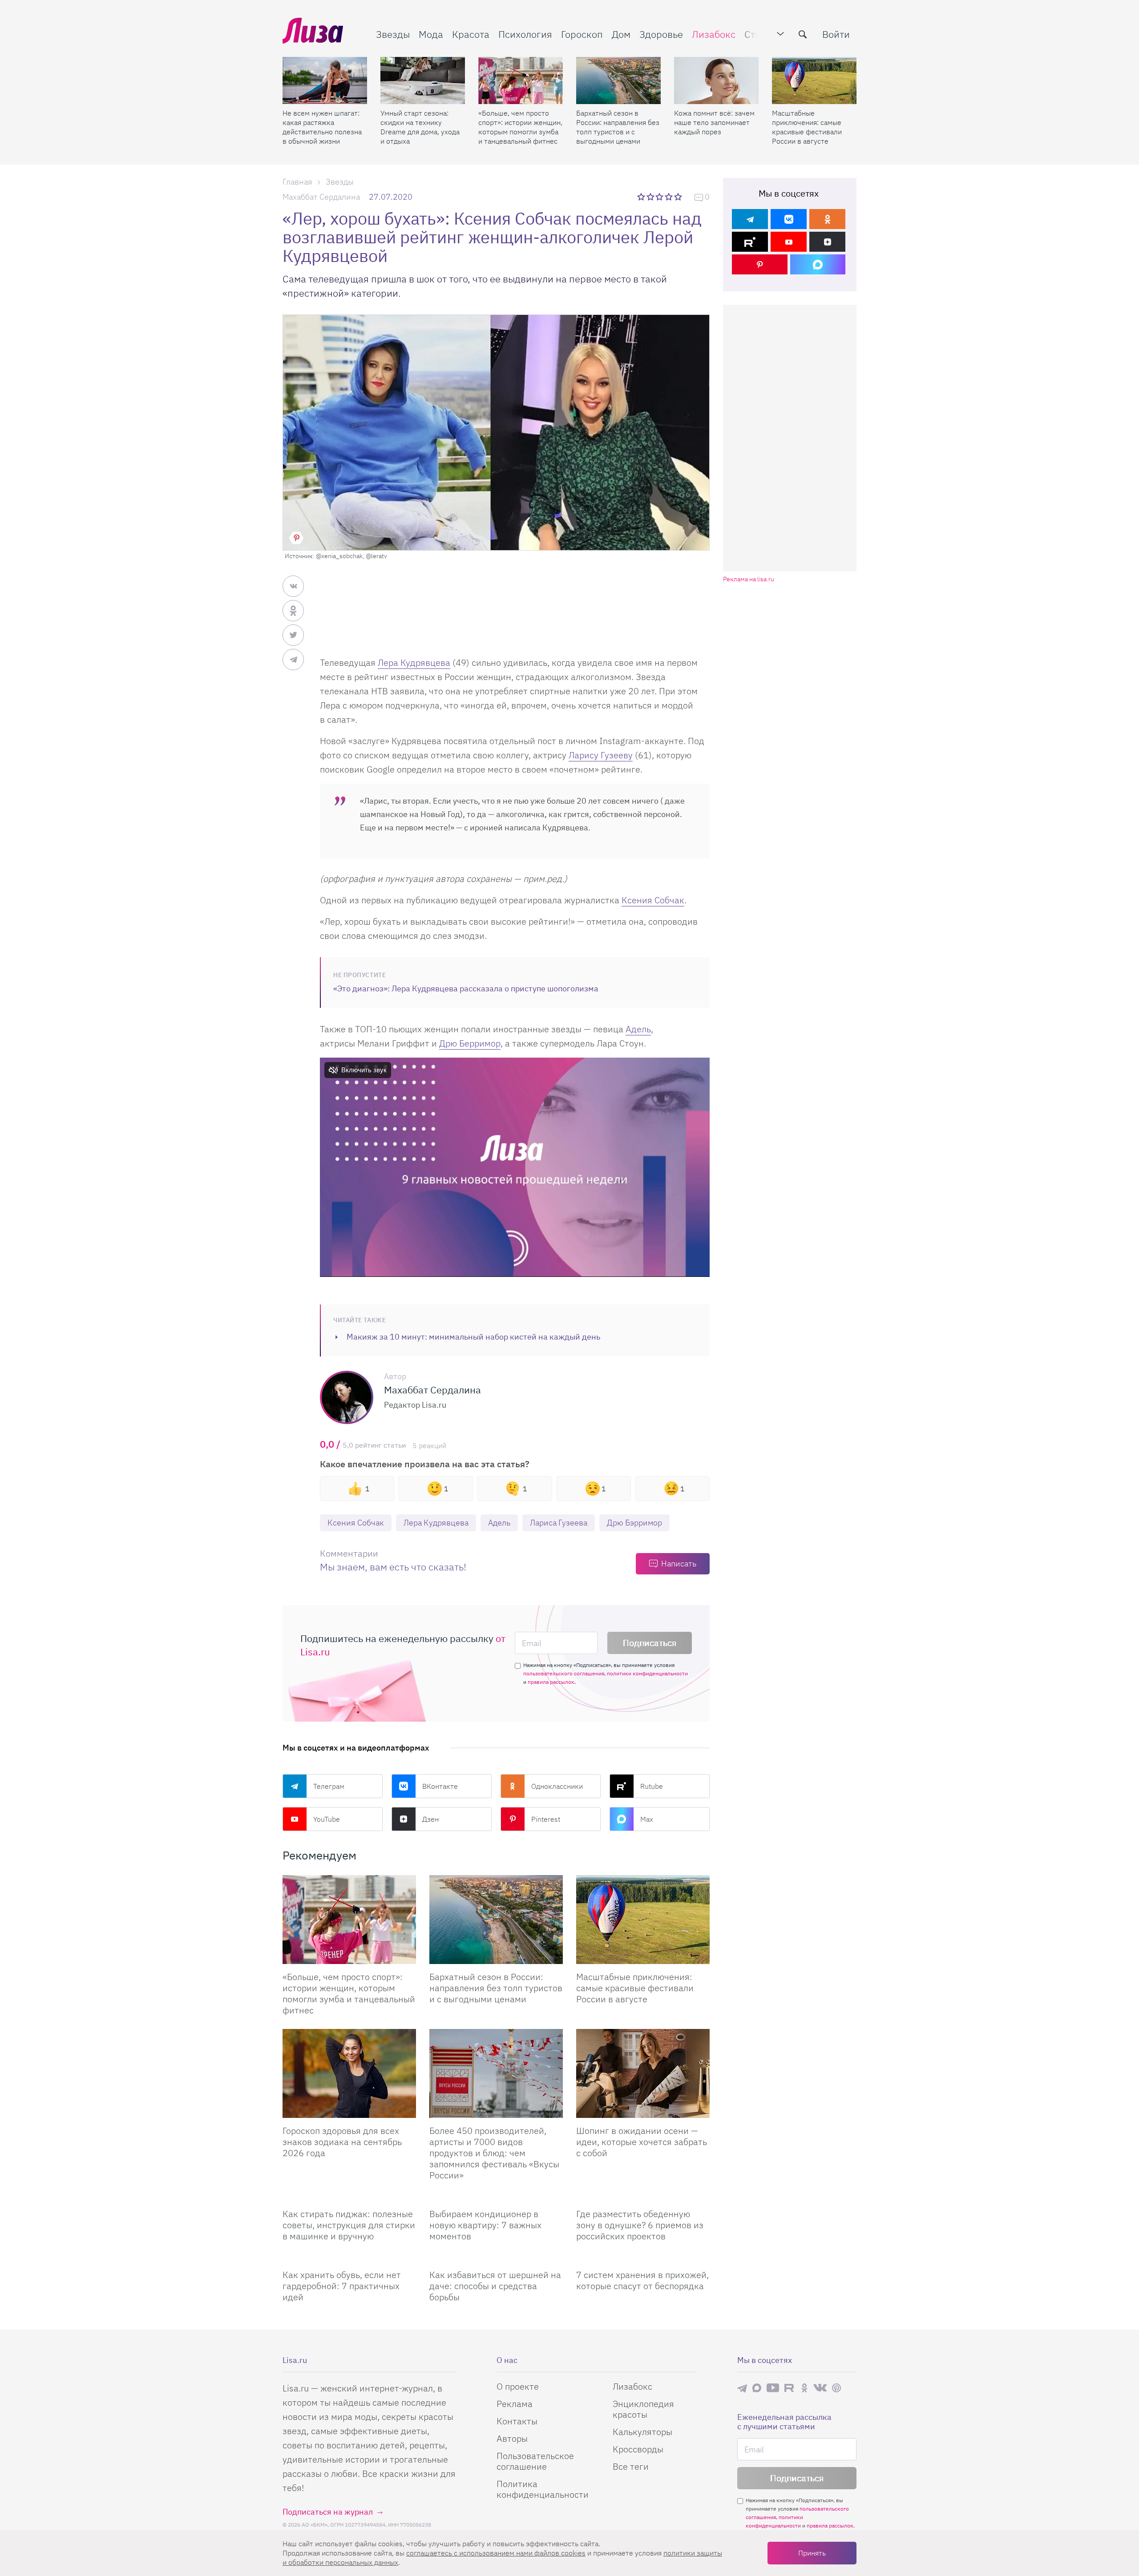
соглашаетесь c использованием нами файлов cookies (496, 2553)
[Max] (818, 264)
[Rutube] (750, 242)
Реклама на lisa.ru (749, 579)
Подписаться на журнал (328, 2512)
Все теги (631, 2466)
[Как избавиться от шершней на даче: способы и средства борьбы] (496, 2258)
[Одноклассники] (827, 219)
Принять (812, 2553)
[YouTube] (789, 242)
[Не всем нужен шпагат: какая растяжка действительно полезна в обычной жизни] (325, 80)
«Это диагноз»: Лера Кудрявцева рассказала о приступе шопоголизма (466, 988)
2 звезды (651, 197)
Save (296, 538)
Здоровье (661, 34)
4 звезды (669, 197)
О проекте (518, 2386)
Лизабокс (714, 34)
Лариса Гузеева (559, 1523)
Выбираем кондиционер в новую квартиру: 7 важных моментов (485, 2225)
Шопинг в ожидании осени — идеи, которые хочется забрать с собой (642, 2142)
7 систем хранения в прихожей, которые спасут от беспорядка (642, 2280)
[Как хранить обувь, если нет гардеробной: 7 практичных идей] (349, 2258)
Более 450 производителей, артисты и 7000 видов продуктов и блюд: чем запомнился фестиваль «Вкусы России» (494, 2153)
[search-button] (803, 34)
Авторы (512, 2438)
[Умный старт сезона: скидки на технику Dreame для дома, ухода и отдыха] (423, 80)
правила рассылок (551, 1682)
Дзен (430, 1819)
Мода (431, 34)
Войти (836, 34)
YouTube (327, 1819)
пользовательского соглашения (564, 1673)
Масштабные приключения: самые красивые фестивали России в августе (807, 127)
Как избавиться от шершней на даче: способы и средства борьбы (495, 2286)
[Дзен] (827, 242)
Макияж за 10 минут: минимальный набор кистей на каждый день (473, 1337)
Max (647, 1819)
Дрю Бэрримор (634, 1523)
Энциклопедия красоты (643, 2409)
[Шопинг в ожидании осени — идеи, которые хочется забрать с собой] (643, 2073)
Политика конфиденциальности (543, 2489)
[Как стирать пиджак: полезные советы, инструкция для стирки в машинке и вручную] (349, 2198)
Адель (638, 1029)
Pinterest (546, 1819)
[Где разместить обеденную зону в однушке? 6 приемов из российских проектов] (643, 2198)
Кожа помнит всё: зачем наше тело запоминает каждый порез (714, 122)
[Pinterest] (760, 264)
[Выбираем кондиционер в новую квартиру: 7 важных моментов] (496, 2198)
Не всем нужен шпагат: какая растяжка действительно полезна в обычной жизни (322, 127)
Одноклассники (557, 1786)
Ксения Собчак (653, 900)
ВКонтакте (440, 1786)
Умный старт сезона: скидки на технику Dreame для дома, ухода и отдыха (420, 127)
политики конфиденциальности (647, 1673)
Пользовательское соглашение (535, 2461)
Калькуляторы (642, 2432)
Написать (679, 1564)
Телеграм (329, 1786)
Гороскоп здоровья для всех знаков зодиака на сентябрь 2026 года (342, 2142)
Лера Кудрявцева (414, 662)
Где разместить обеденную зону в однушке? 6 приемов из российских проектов (640, 2225)
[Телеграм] (750, 219)
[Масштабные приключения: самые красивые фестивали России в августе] (814, 80)
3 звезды (660, 197)
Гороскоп (582, 34)
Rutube (652, 1786)
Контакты (517, 2421)
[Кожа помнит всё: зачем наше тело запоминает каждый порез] (716, 80)
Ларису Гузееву (601, 755)
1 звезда (642, 197)
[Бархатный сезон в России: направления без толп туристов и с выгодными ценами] (618, 80)
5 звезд (679, 197)
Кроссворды (638, 2449)
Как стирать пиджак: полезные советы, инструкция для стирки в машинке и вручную (349, 2225)
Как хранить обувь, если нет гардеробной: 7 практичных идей (342, 2286)
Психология (525, 34)
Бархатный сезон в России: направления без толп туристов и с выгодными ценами (618, 127)
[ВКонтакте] (789, 219)
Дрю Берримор (470, 1043)
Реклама (515, 2404)
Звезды (393, 34)
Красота (471, 34)
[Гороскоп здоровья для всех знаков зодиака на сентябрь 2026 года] (349, 2073)
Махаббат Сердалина (321, 197)
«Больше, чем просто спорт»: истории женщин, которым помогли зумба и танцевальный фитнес (520, 127)
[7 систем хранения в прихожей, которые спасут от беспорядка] (643, 2258)
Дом (621, 34)
